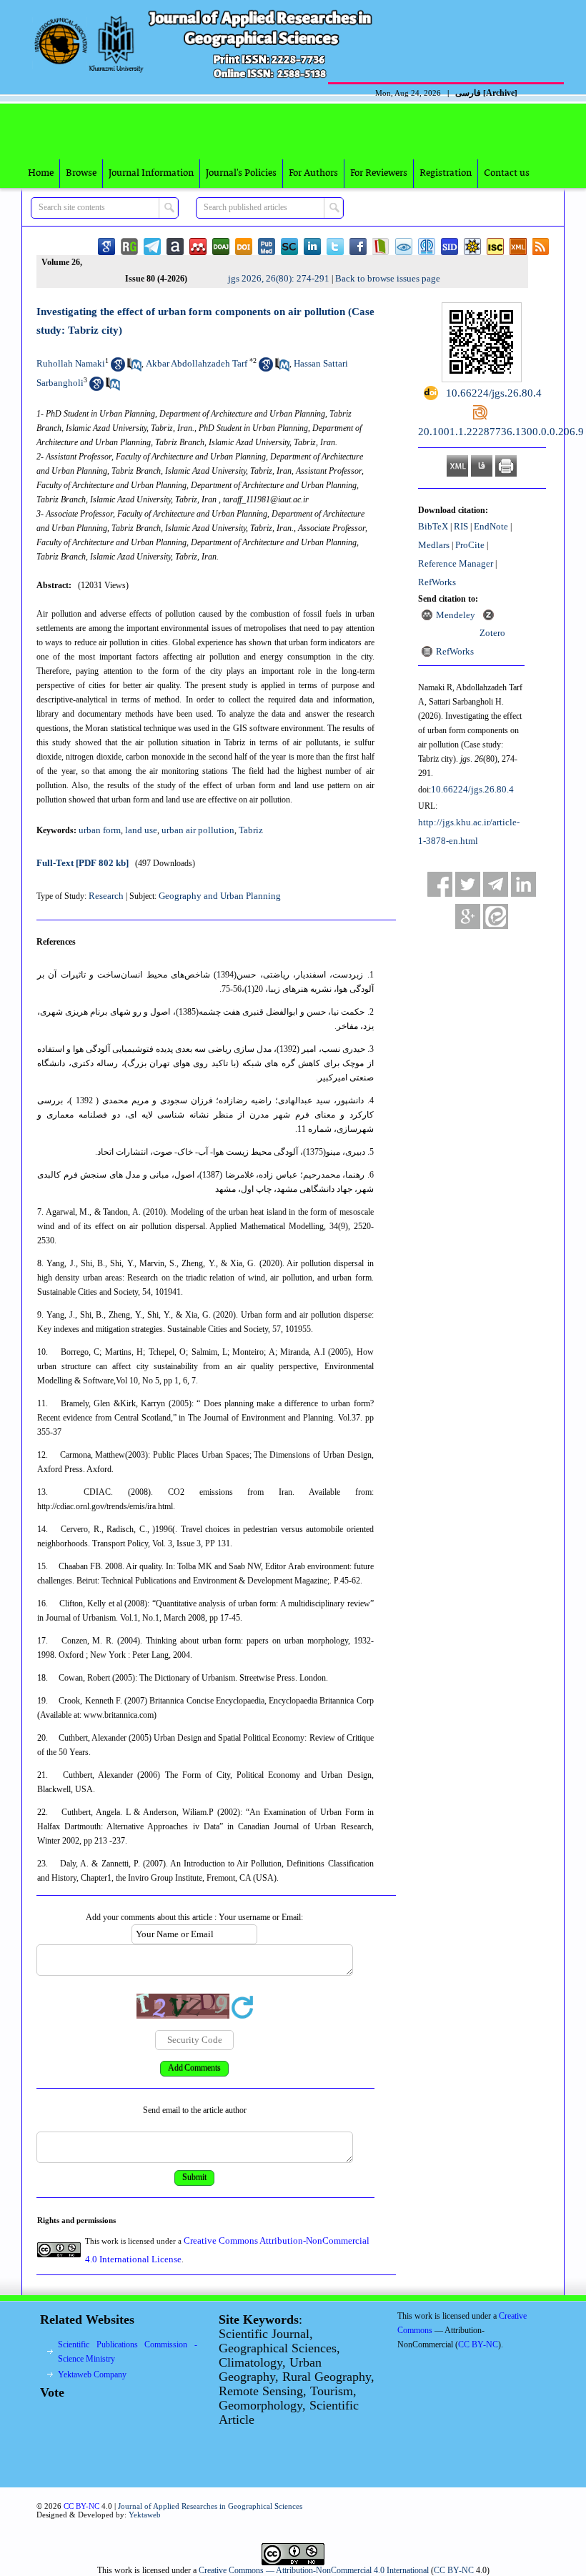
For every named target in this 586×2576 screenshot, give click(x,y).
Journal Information (151, 173)
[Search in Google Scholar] (118, 368)
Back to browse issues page (388, 278)
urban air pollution (198, 830)
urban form (100, 830)
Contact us (507, 173)
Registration (446, 173)
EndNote (491, 526)
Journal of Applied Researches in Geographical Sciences (210, 2506)
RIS (461, 526)
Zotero (492, 633)
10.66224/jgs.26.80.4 (472, 789)
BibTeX (433, 526)
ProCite (470, 545)
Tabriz (251, 830)
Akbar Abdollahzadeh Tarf (197, 363)
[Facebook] (440, 884)
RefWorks (437, 582)
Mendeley (456, 615)
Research (106, 896)
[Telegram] (496, 884)
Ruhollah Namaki (71, 363)
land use (141, 830)
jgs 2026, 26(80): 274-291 (279, 278)
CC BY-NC (454, 2570)
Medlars (434, 545)
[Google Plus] (468, 916)
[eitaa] (496, 916)
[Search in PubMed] (134, 368)
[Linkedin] (523, 884)
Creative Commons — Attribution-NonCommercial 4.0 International (314, 2570)
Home (41, 173)
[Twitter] (468, 884)
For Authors (313, 173)
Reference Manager (456, 563)
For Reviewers (379, 173)
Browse (81, 173)
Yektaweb (145, 2515)
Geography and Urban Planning (220, 896)
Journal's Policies (241, 173)
